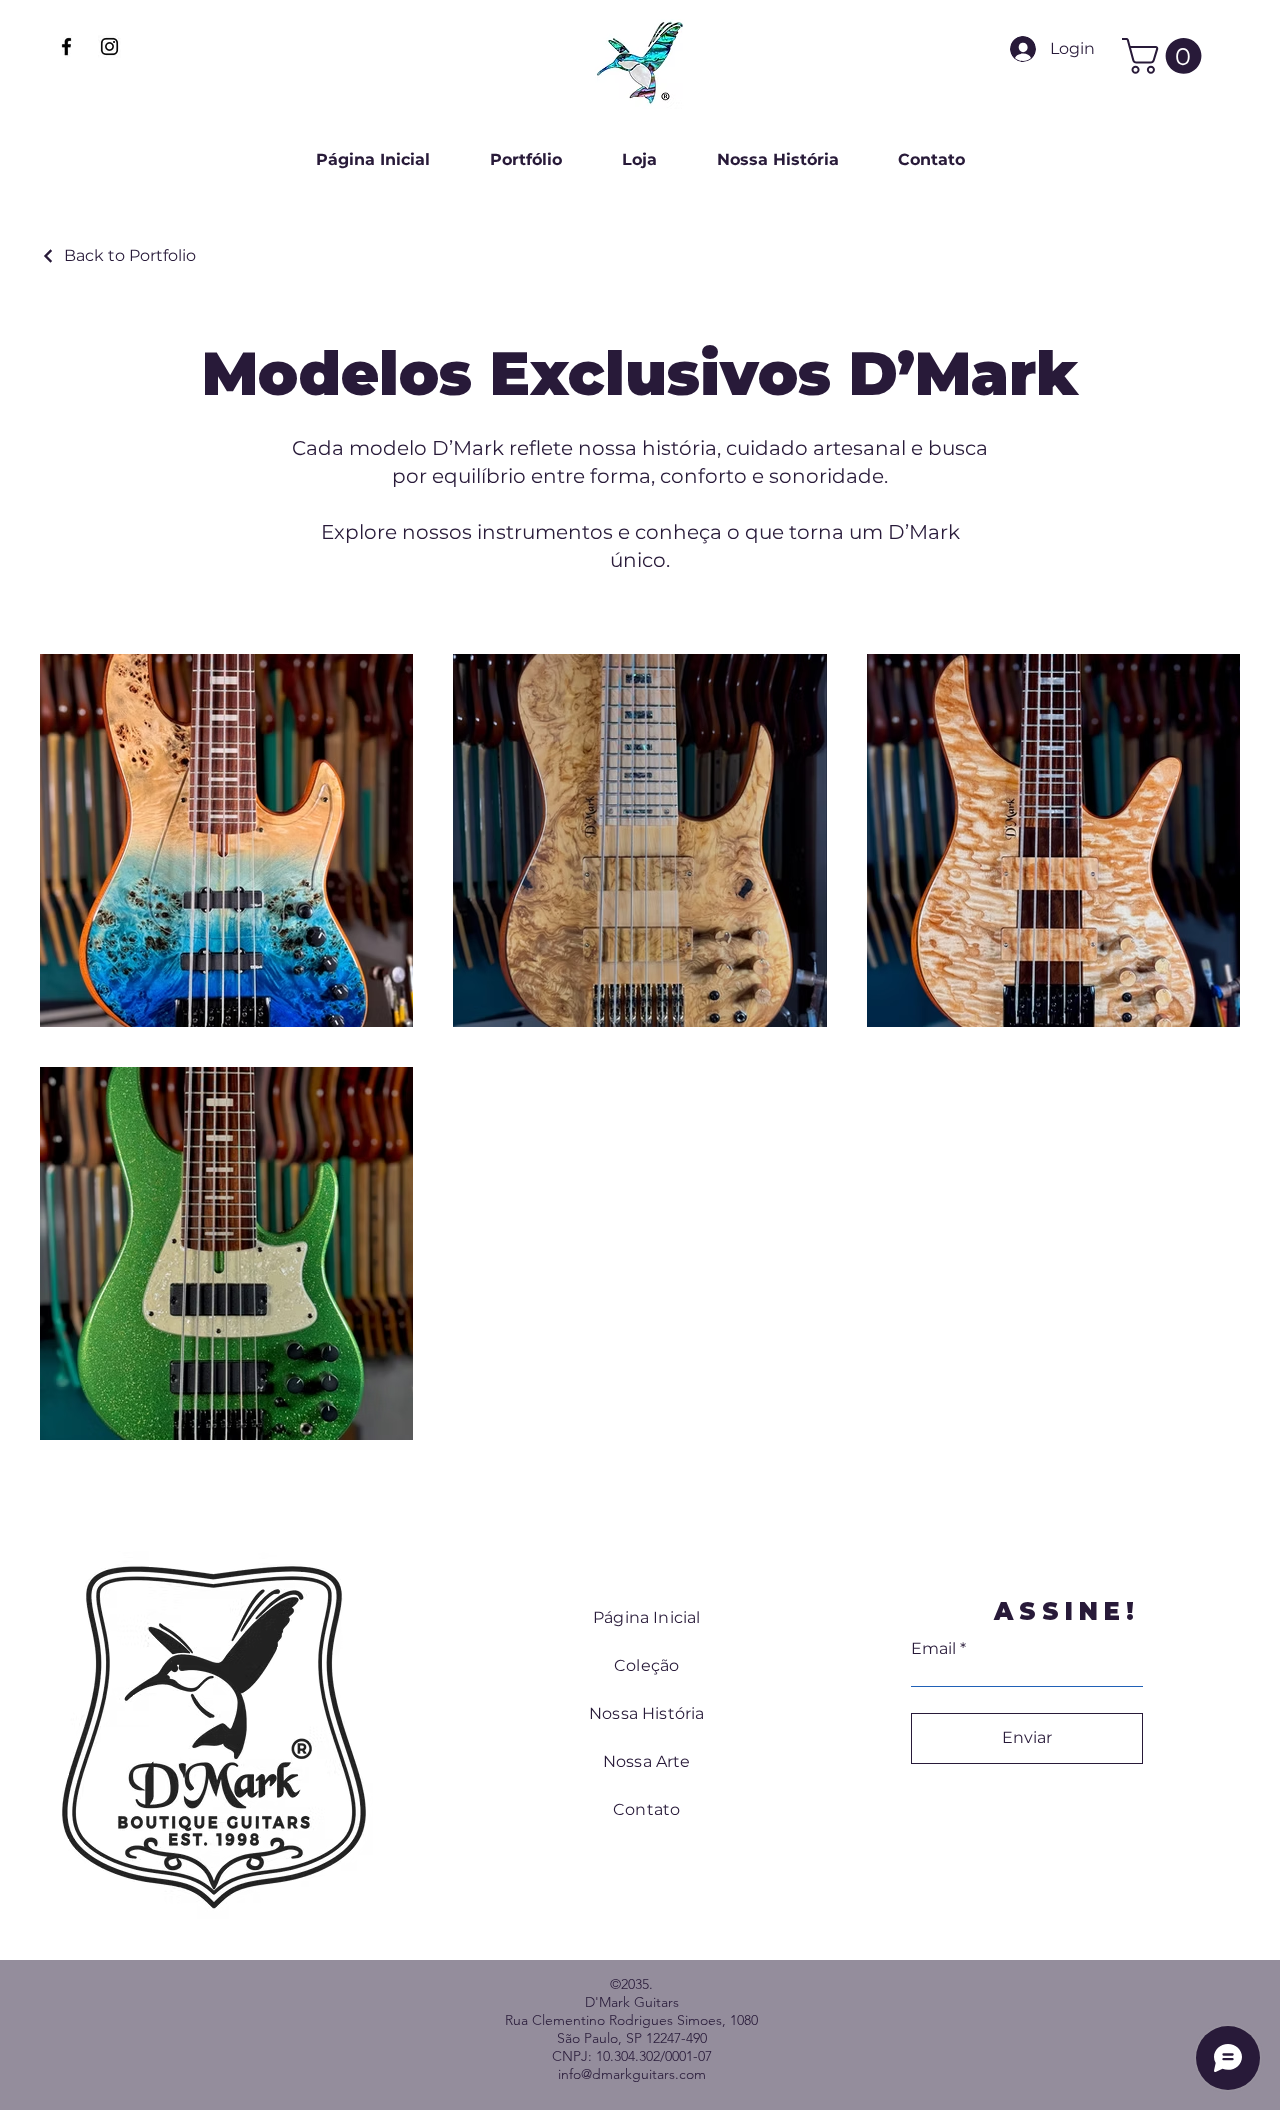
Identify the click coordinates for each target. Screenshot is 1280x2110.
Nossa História (646, 1713)
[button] (1166, 56)
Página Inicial (646, 1617)
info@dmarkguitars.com (632, 2074)
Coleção (646, 1665)
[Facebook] (66, 46)
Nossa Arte (647, 1761)
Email (933, 1649)
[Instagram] (109, 46)
